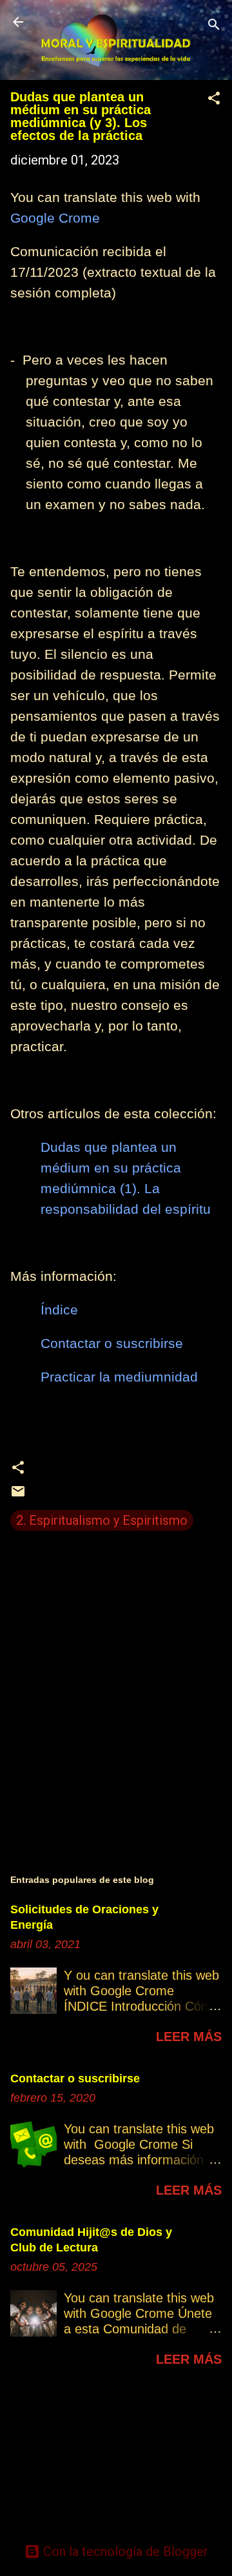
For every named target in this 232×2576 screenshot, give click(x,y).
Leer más (189, 2037)
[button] (214, 100)
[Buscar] (214, 26)
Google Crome (55, 218)
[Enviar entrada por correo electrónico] (18, 1494)
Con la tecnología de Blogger (124, 2551)
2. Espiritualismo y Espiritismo (102, 1520)
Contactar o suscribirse (75, 2078)
